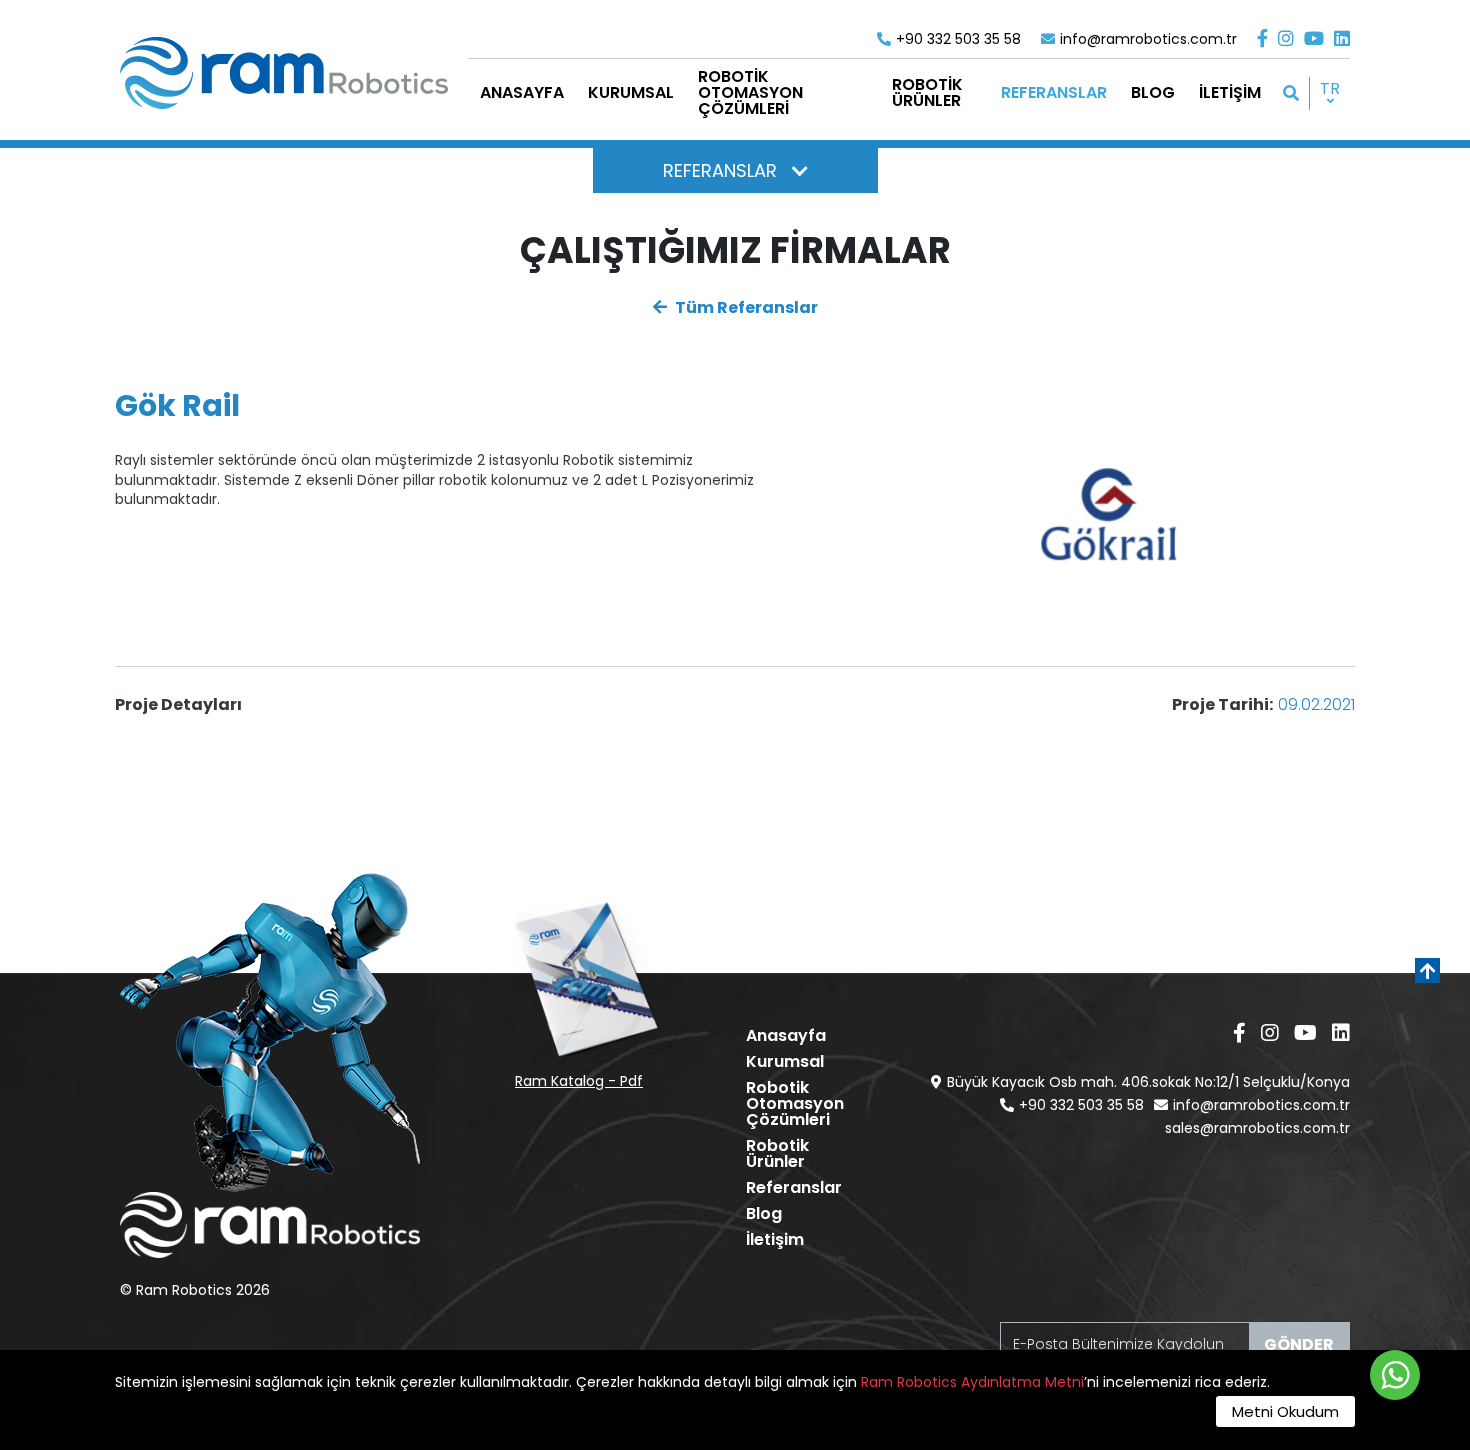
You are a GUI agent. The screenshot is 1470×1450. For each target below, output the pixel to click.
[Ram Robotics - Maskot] (270, 1032)
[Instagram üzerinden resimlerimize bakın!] (1286, 38)
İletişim (775, 1239)
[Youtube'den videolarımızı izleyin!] (1314, 38)
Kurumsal (785, 1061)
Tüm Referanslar (745, 307)
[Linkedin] (1342, 38)
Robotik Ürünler (777, 1153)
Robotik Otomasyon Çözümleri (795, 1103)
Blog (764, 1213)
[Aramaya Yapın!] (1291, 93)
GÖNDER (1299, 1344)
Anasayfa (786, 1035)
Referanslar (794, 1187)
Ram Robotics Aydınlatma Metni (972, 1382)
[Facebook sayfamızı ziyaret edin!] (1262, 38)
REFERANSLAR (720, 170)
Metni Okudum (1285, 1411)
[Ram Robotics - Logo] (284, 73)
